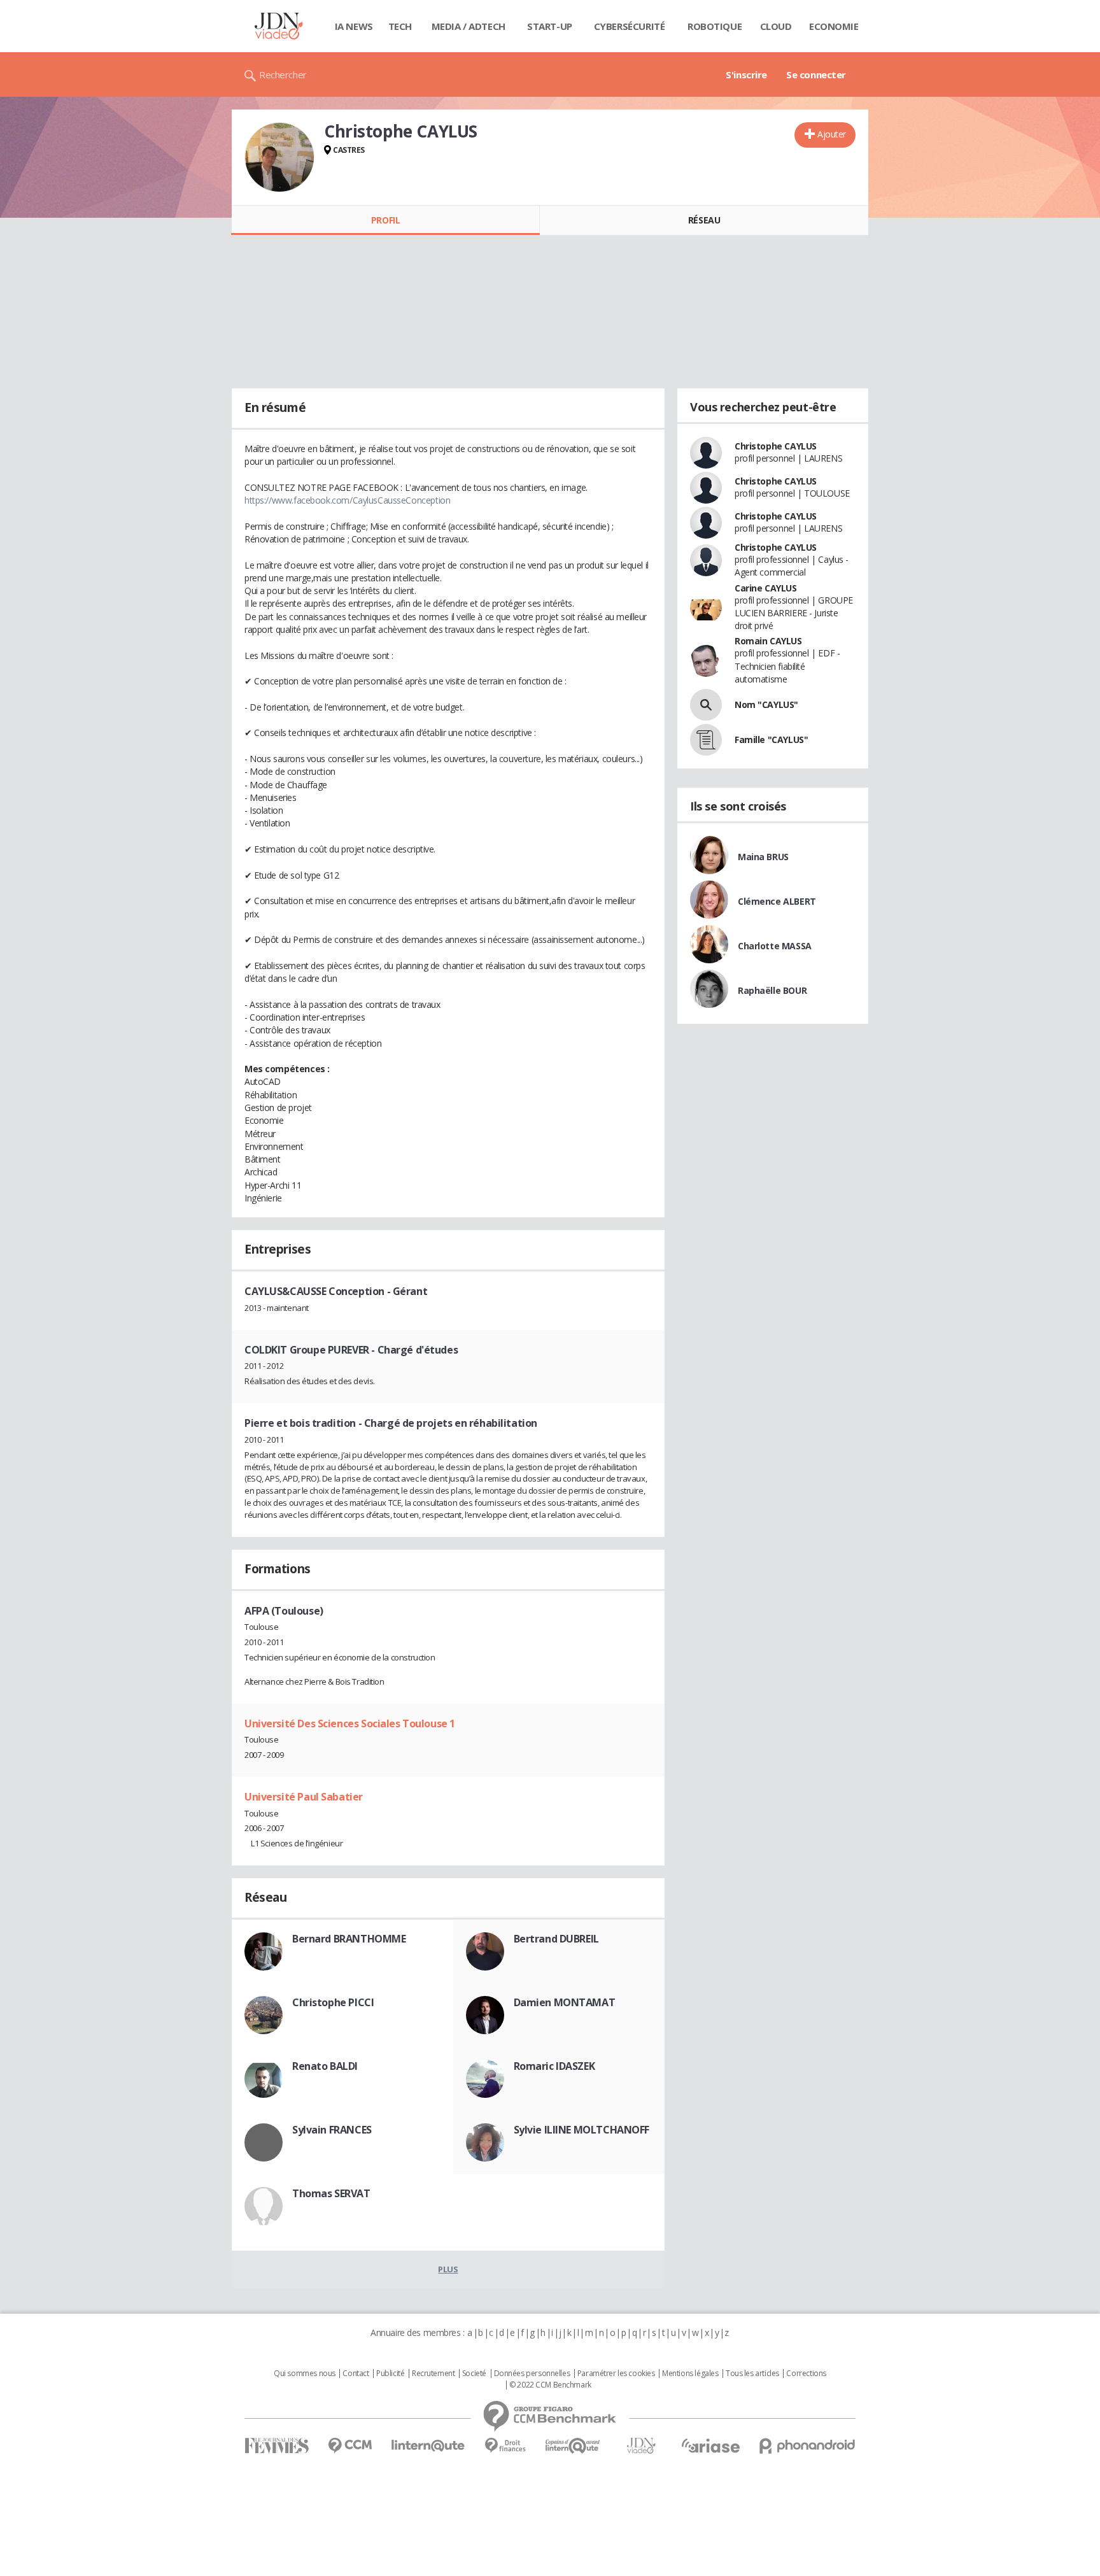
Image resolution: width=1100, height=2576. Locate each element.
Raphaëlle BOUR (772, 990)
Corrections (806, 2374)
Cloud (776, 26)
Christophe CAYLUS (776, 446)
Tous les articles (752, 2374)
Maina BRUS (763, 857)
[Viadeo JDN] (641, 2446)
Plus (448, 2269)
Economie (834, 26)
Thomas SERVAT (331, 2193)
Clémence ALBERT (777, 901)
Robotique (715, 26)
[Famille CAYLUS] (706, 740)
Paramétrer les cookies (616, 2374)
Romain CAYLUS (768, 641)
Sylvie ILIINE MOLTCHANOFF (582, 2130)
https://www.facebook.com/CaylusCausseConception (347, 500)
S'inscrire (746, 74)
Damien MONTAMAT (565, 2002)
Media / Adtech (469, 26)
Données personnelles (532, 2374)
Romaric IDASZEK (554, 2066)
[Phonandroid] (807, 2446)
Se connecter (816, 74)
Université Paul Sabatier (304, 1797)
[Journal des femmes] (277, 2446)
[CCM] (350, 2446)
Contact (356, 2374)
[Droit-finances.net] (505, 2446)
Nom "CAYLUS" (766, 704)
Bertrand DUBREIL (556, 1939)
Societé (474, 2374)
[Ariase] (710, 2445)
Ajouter (832, 134)
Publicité (390, 2374)
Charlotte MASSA (775, 946)
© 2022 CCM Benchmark (550, 2385)
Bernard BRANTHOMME (349, 1939)
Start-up (550, 26)
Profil (385, 220)
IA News (354, 26)
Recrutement (433, 2374)
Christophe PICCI (333, 2002)
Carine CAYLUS (766, 588)
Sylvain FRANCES (332, 2130)
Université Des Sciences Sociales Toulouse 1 (350, 1723)
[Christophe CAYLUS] (279, 157)
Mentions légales (690, 2374)
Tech (400, 26)
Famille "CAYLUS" (771, 740)
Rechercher (283, 74)
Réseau (704, 220)
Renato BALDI (325, 2066)
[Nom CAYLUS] (706, 705)
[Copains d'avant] (573, 2446)
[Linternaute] (428, 2446)
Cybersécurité (630, 26)
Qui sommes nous (305, 2374)
